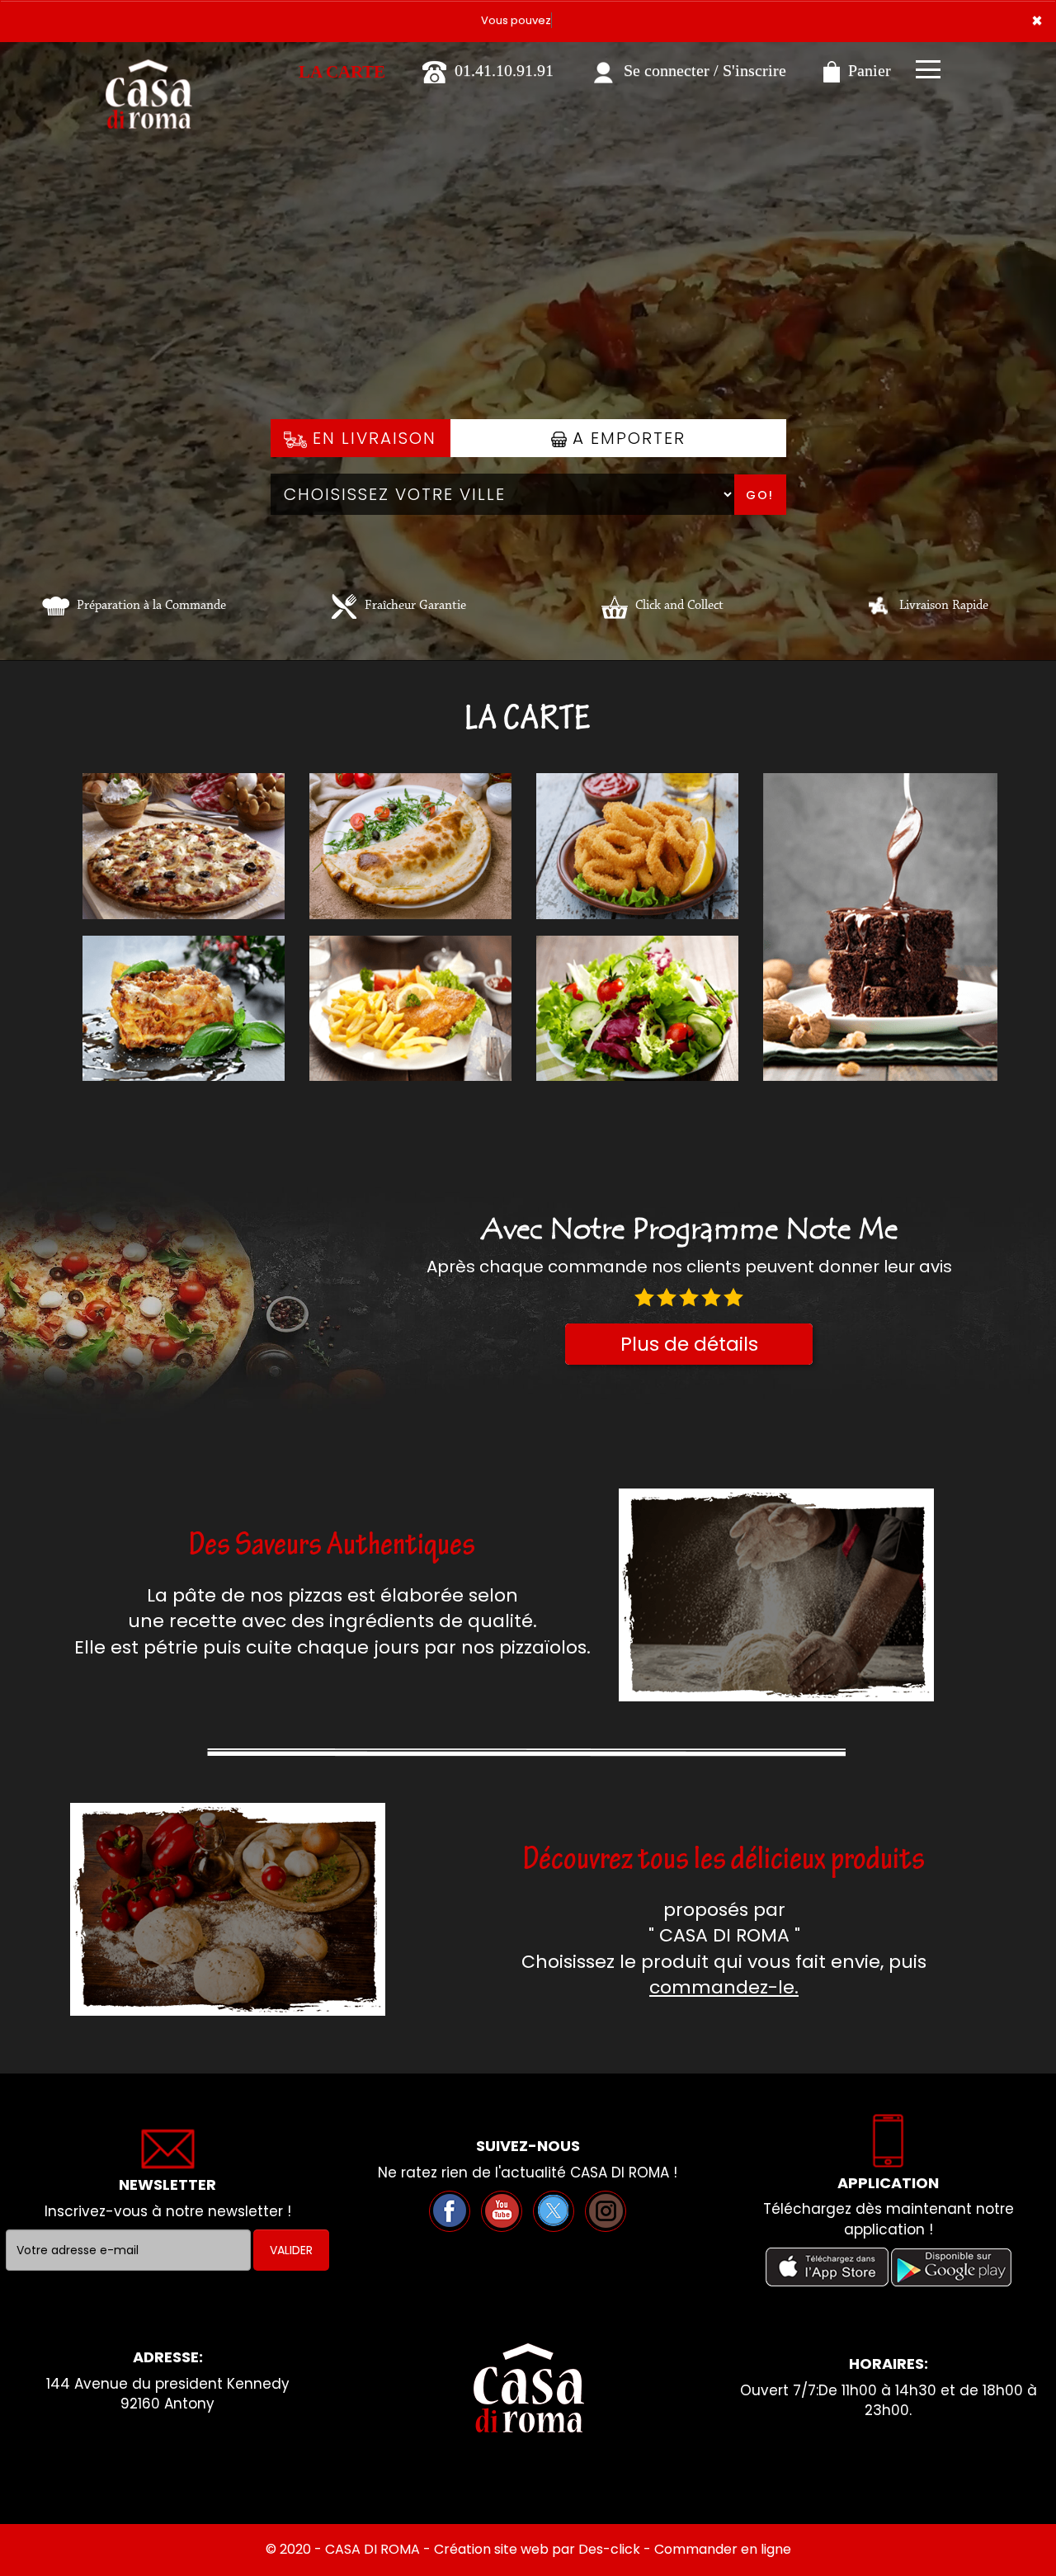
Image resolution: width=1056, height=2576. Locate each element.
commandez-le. (724, 1987)
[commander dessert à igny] (880, 927)
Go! (760, 495)
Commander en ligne (723, 2549)
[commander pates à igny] (184, 1008)
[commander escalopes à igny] (410, 1008)
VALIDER (291, 2250)
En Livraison (372, 438)
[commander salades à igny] (637, 1008)
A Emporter (626, 438)
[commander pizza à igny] (148, 65)
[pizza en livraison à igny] (878, 606)
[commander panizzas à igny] (410, 846)
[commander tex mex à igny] (637, 846)
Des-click (609, 2549)
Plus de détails (689, 1344)
